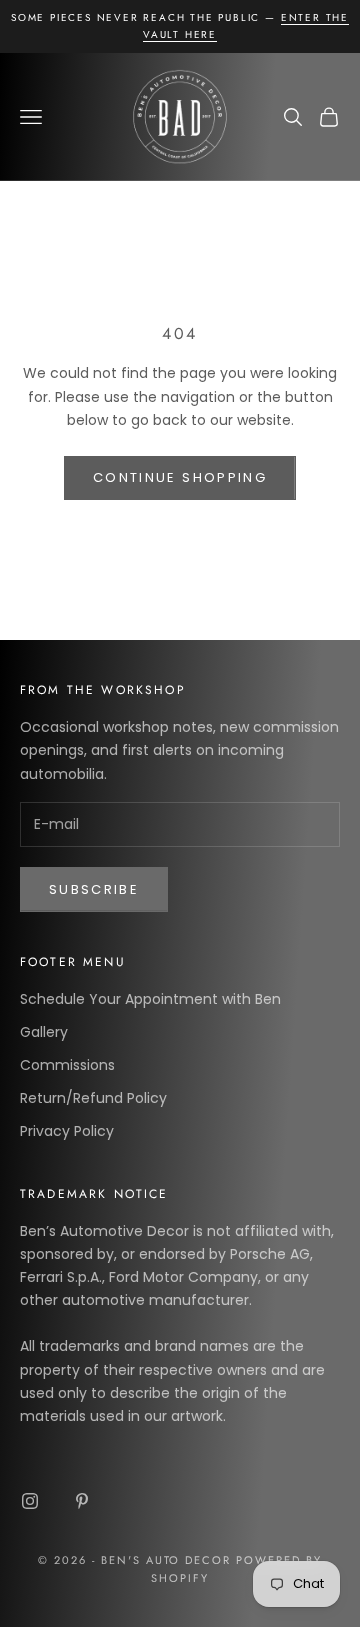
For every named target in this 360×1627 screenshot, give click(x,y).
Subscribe (94, 889)
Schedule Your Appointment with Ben (150, 999)
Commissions (67, 1065)
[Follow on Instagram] (30, 1501)
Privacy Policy (67, 1131)
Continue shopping (180, 477)
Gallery (44, 1032)
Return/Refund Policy (93, 1098)
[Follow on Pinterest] (82, 1501)
